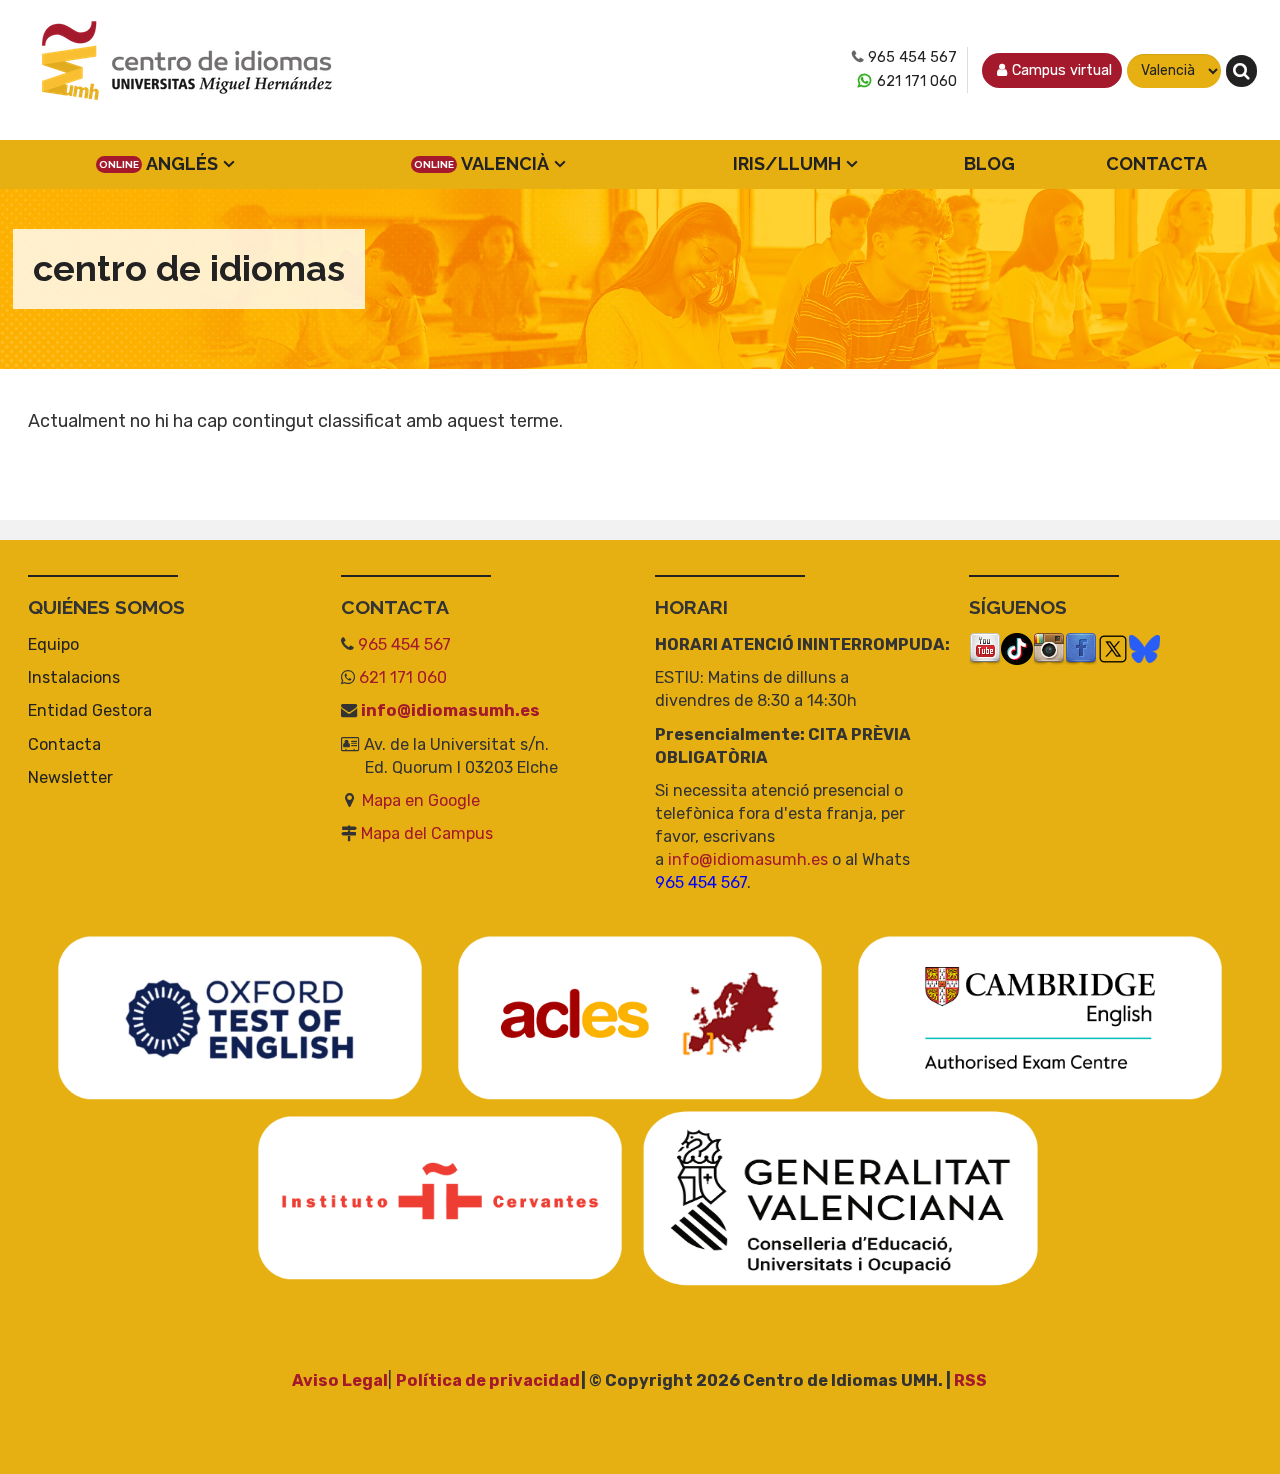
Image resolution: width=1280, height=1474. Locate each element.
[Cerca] (1241, 71)
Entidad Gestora (90, 710)
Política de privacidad (488, 1380)
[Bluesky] (1144, 647)
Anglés (182, 163)
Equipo (53, 644)
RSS (970, 1380)
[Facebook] (1081, 647)
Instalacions (74, 677)
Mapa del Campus (427, 833)
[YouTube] (985, 647)
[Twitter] (1113, 647)
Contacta (1156, 163)
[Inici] (188, 70)
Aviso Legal (340, 1380)
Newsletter (70, 777)
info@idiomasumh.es (450, 710)
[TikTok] (1017, 647)
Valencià (505, 163)
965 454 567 (912, 57)
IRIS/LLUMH (787, 163)
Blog (989, 163)
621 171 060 (917, 81)
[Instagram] (1049, 647)
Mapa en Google (421, 800)
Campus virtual (1062, 70)
